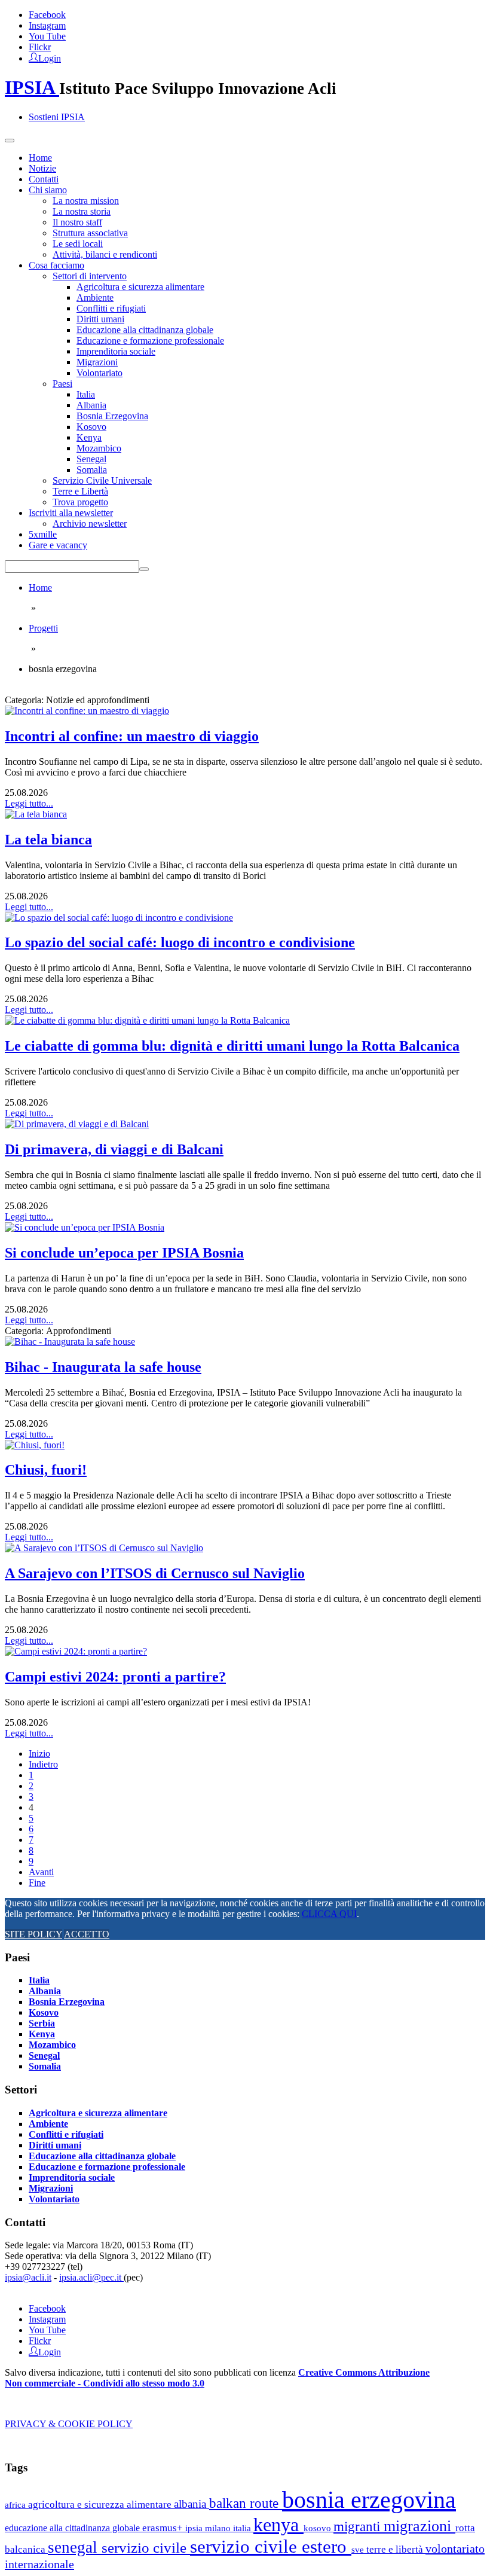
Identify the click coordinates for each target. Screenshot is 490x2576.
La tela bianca (48, 840)
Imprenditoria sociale (116, 351)
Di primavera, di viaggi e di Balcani (114, 1149)
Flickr (40, 47)
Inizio (39, 1754)
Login (50, 57)
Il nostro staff (77, 222)
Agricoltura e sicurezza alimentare (140, 287)
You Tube (47, 36)
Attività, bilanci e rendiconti (105, 254)
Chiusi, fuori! (46, 1470)
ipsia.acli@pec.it (91, 2277)
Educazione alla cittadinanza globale (145, 330)
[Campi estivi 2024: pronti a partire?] (76, 1651)
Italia (86, 394)
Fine (37, 1883)
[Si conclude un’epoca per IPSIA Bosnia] (85, 1227)
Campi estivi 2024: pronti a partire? (115, 1677)
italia (243, 2528)
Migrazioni (97, 362)
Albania (91, 405)
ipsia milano (209, 2528)
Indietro (43, 1764)
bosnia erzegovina (369, 2500)
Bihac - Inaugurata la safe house (103, 1367)
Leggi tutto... (29, 803)
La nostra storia (82, 211)
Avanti (41, 1872)
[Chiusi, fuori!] (35, 1445)
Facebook (47, 15)
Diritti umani (100, 319)
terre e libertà (396, 2549)
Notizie (42, 168)
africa (16, 2505)
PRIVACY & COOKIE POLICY (69, 2424)
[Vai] (144, 569)
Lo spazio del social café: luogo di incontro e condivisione (180, 942)
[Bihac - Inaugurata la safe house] (70, 1342)
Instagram (47, 25)
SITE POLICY (33, 1934)
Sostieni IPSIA (57, 117)
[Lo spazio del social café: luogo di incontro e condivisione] (119, 918)
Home (40, 158)
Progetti (43, 628)
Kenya (89, 437)
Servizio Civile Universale (102, 480)
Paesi (62, 384)
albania (192, 2504)
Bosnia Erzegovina (112, 416)
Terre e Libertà (80, 491)
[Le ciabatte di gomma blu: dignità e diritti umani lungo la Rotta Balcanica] (147, 1020)
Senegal (91, 459)
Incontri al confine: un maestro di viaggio (132, 736)
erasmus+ (164, 2528)
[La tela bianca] (36, 814)
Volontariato (99, 373)
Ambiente (95, 297)
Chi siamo (48, 190)
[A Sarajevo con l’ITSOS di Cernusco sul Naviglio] (104, 1548)
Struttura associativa (90, 233)
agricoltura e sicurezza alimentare (101, 2505)
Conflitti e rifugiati (111, 308)
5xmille (43, 534)
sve (359, 2549)
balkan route (246, 2503)
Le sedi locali (78, 244)
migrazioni (419, 2526)
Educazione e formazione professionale (150, 341)
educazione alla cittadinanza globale (73, 2528)
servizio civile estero (271, 2546)
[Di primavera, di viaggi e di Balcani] (77, 1124)
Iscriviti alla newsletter (71, 513)
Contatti (44, 179)
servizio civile (146, 2548)
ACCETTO (87, 1934)
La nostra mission (86, 201)
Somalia (92, 470)
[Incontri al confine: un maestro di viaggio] (87, 711)
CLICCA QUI (329, 1914)
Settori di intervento (90, 276)
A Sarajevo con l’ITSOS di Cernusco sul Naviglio (155, 1573)
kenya (278, 2525)
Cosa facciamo (56, 265)
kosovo (318, 2528)
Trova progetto (80, 502)
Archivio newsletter (90, 524)
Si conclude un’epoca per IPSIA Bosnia (124, 1253)
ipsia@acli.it (28, 2277)
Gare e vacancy (58, 545)
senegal (75, 2547)
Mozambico (99, 448)
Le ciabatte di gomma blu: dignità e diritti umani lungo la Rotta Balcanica (232, 1046)
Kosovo (91, 427)
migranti (359, 2527)
